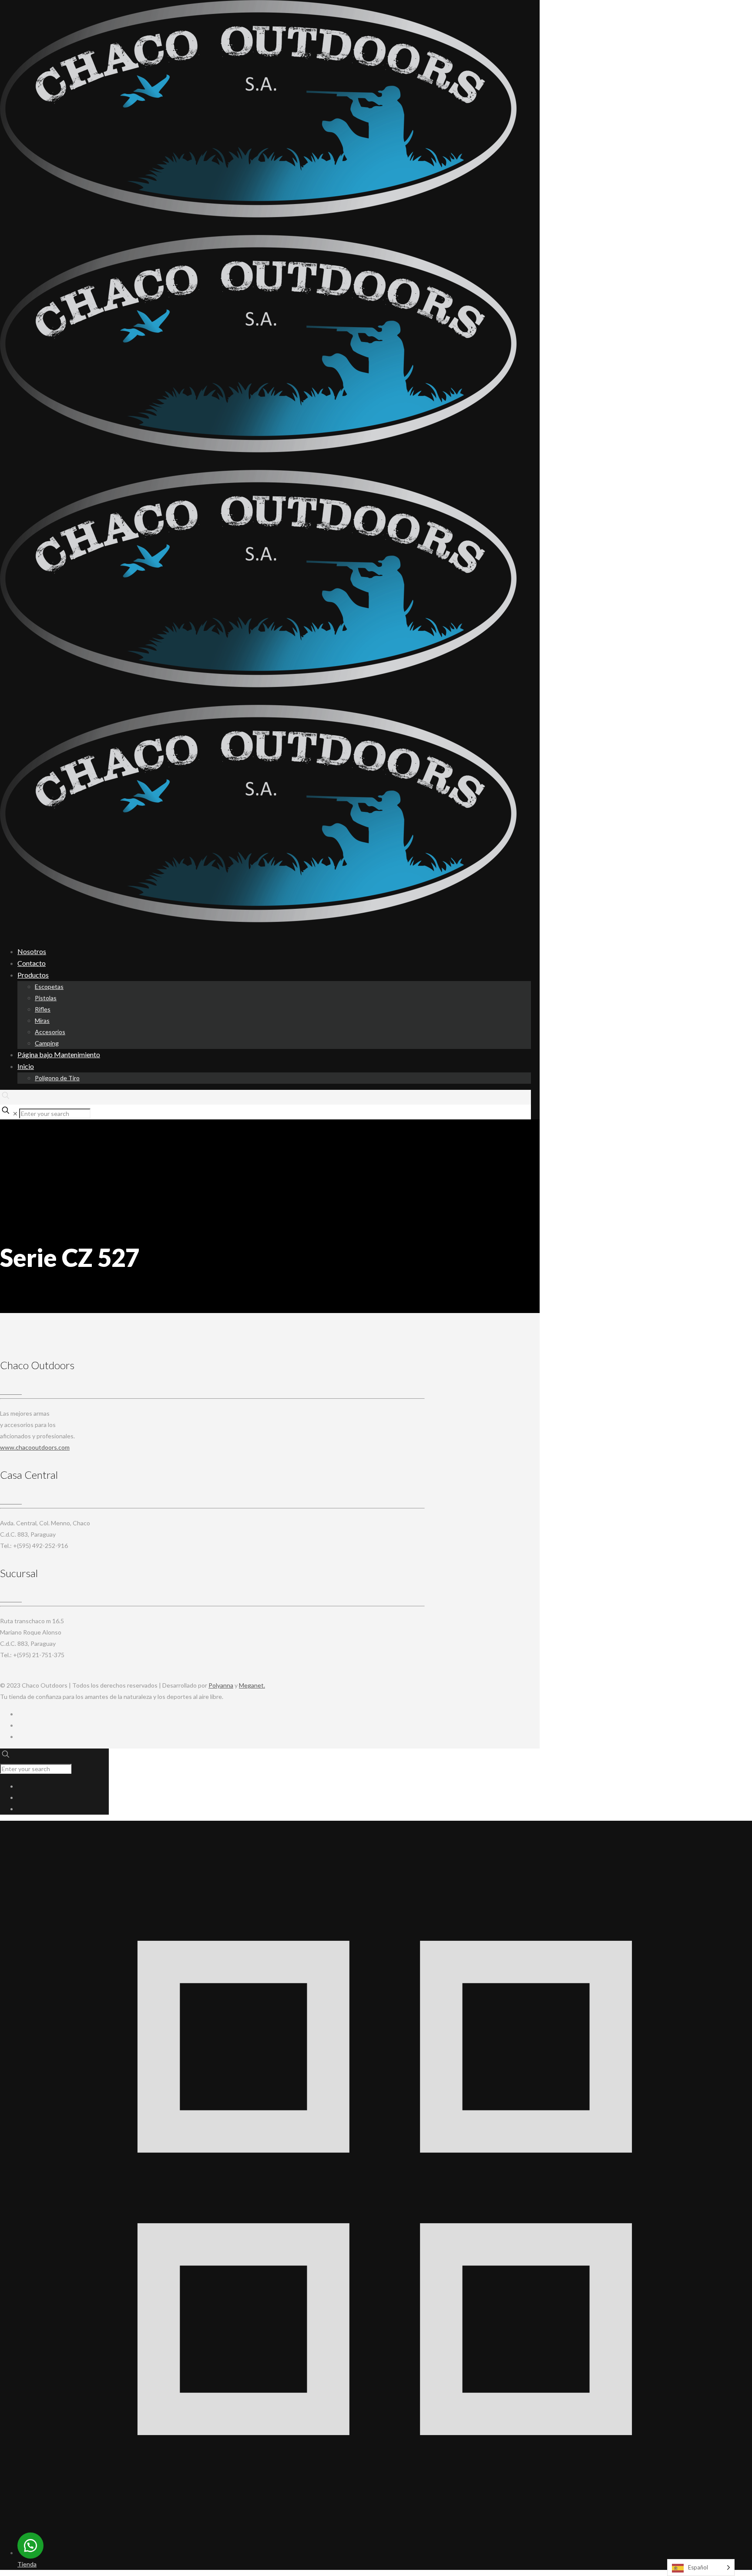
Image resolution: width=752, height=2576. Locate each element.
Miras (42, 1020)
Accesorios (50, 1032)
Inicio (26, 1066)
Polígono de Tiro (57, 1078)
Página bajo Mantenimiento (59, 1054)
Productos (33, 975)
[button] (30, 2546)
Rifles (43, 1009)
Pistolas (46, 998)
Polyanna (221, 1685)
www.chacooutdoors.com (35, 1447)
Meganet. (252, 1685)
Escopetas (49, 987)
